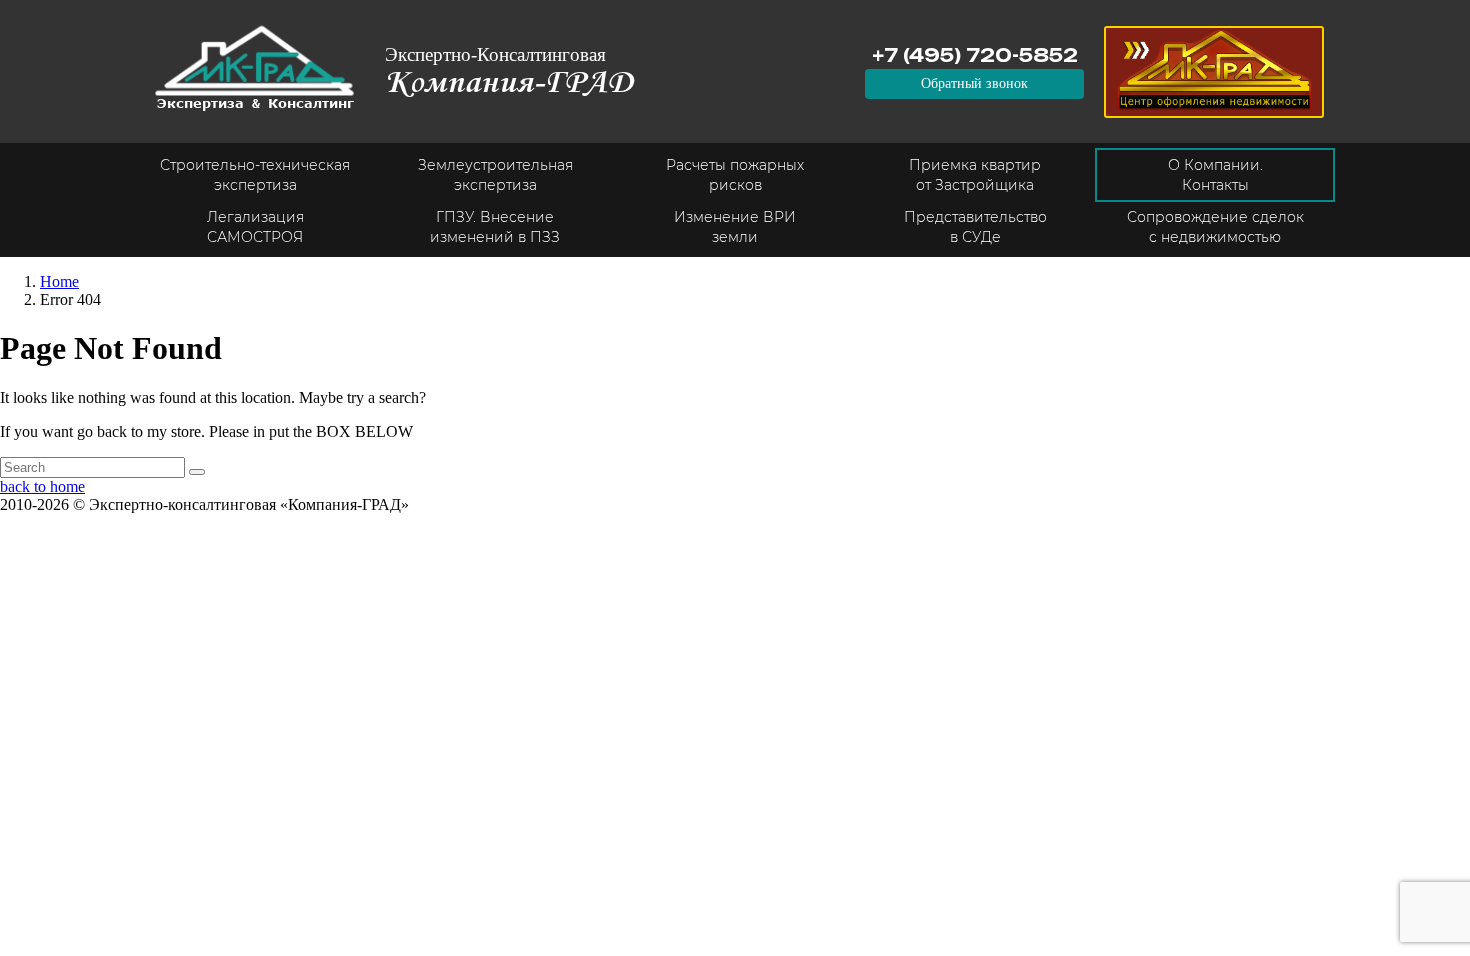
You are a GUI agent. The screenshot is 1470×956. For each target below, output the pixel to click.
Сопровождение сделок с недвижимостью (1215, 227)
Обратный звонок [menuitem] (974, 83)
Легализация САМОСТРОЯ (255, 227)
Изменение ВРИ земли (735, 227)
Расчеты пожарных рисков (735, 175)
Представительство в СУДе (975, 227)
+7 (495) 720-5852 (975, 55)
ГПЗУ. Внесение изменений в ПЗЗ (495, 227)
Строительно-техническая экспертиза (255, 175)
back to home (42, 486)
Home (59, 281)
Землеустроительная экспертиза (495, 175)
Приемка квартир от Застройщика (975, 175)
